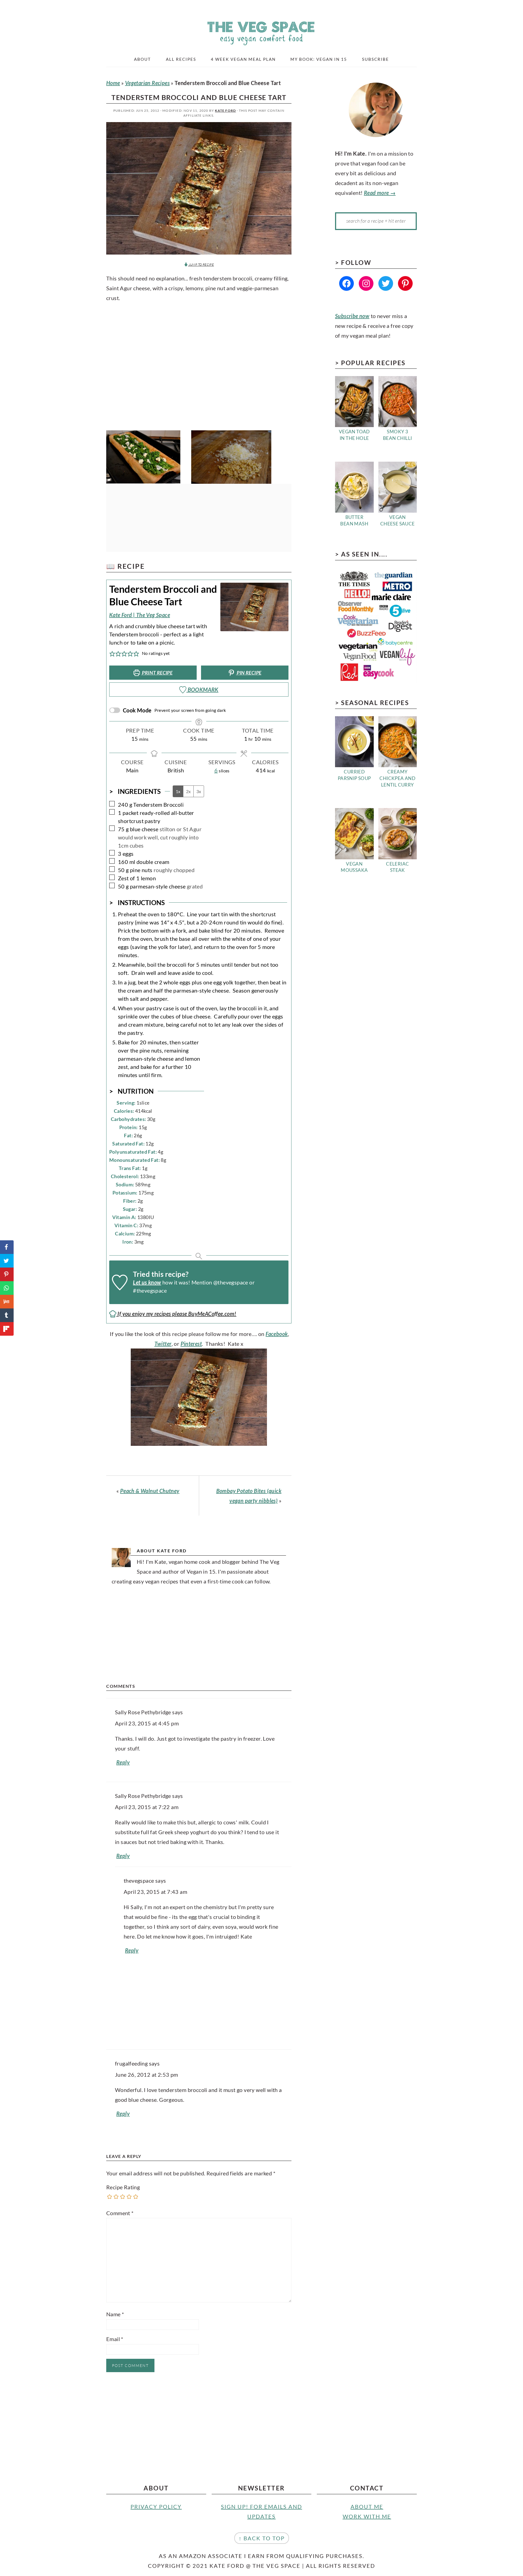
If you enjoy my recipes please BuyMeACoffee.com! (176, 1314)
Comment (120, 2213)
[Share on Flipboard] (7, 1329)
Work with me (367, 2516)
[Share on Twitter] (7, 1261)
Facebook (277, 1334)
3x (199, 791)
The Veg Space (261, 30)
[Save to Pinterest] (7, 1274)
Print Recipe (157, 673)
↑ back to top (262, 2538)
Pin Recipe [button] (249, 673)
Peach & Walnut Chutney (150, 1491)
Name (115, 2314)
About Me (367, 2507)
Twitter (163, 1344)
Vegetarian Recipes (147, 83)
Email (115, 2339)
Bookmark (202, 690)
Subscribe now (352, 316)
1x (178, 791)
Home (113, 83)
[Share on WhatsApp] (7, 1288)
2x (188, 791)
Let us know (147, 1282)
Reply (123, 1762)
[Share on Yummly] (7, 1302)
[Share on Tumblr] (7, 1315)
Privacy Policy (156, 2507)
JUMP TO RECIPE (201, 264)
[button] (112, 653)
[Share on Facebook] (7, 1247)
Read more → (380, 193)
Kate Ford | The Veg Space (140, 615)
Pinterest (191, 1344)
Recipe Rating (123, 2187)
